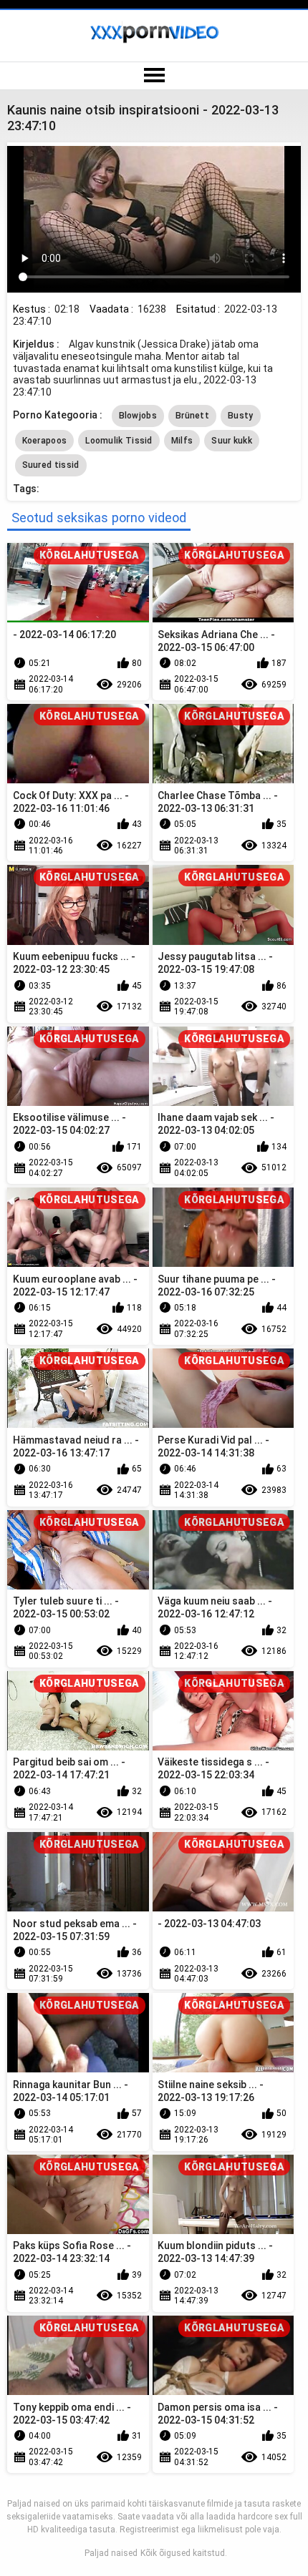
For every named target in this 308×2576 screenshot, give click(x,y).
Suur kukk (232, 441)
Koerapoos (45, 441)
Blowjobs (138, 416)
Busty (241, 416)
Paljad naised (111, 2553)
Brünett (192, 416)
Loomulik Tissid (119, 441)
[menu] (154, 76)
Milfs (182, 441)
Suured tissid (51, 465)
